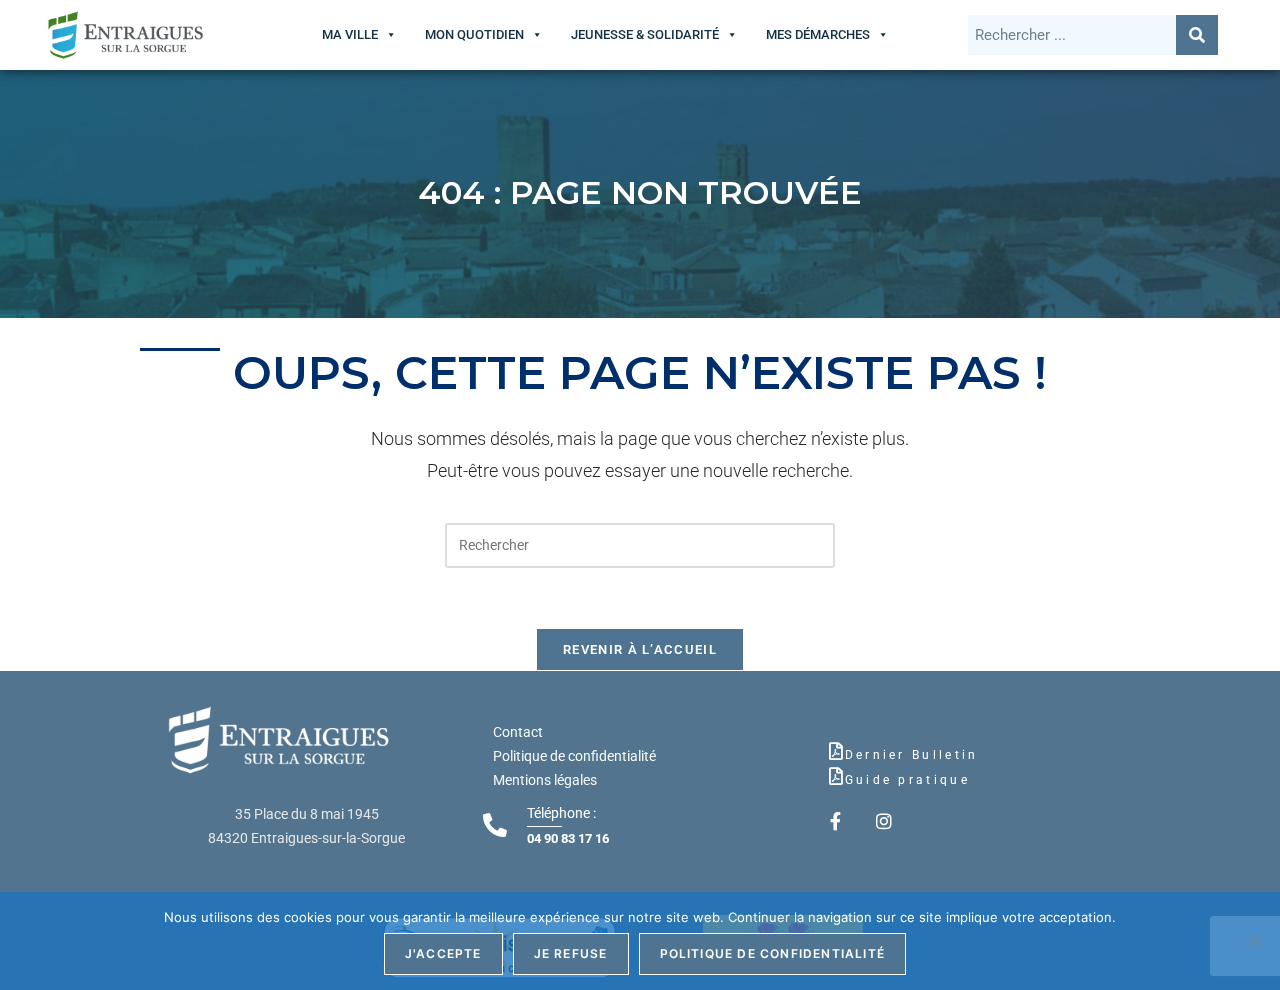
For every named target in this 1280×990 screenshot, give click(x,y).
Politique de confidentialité (574, 756)
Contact (518, 732)
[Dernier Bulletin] (836, 751)
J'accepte (443, 953)
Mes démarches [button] (818, 34)
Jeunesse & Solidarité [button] (645, 34)
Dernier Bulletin (912, 755)
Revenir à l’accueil (640, 649)
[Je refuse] (1255, 941)
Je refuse (571, 953)
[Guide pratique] (836, 776)
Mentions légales (545, 780)
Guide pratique (907, 780)
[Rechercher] (1197, 35)
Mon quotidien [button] (474, 34)
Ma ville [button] (350, 34)
